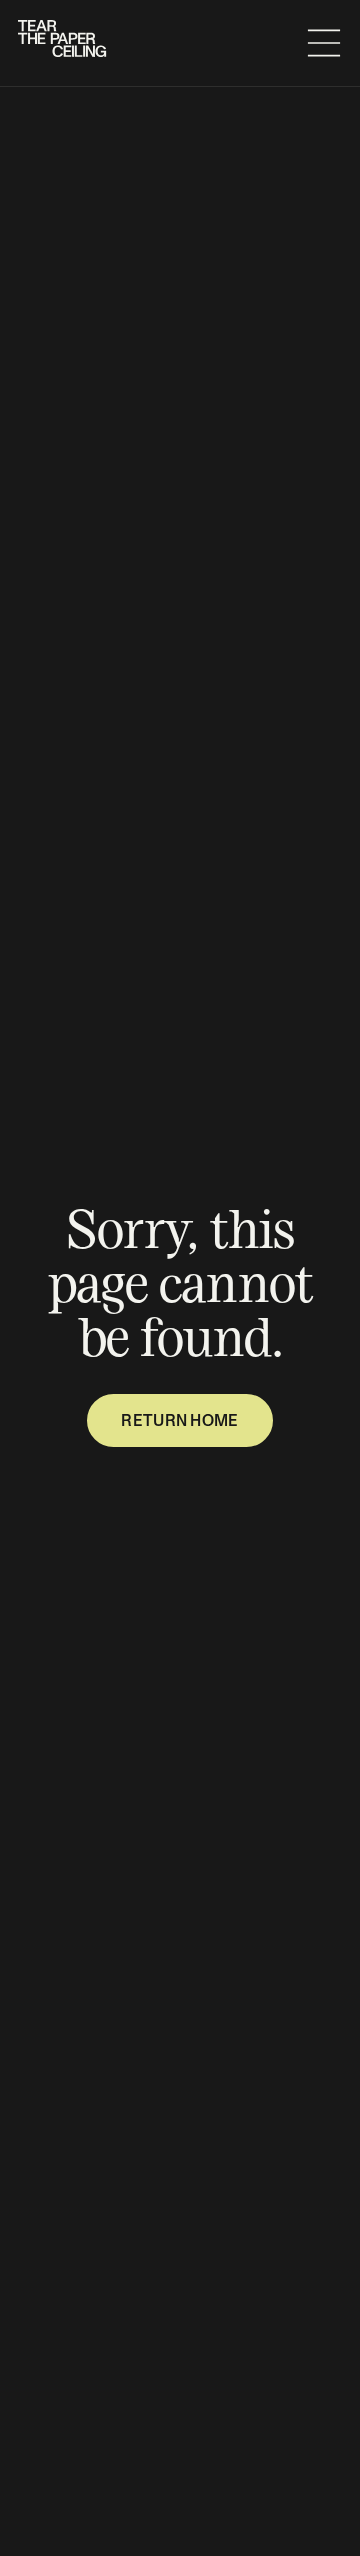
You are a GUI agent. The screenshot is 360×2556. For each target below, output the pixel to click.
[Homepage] (64, 43)
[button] (324, 43)
